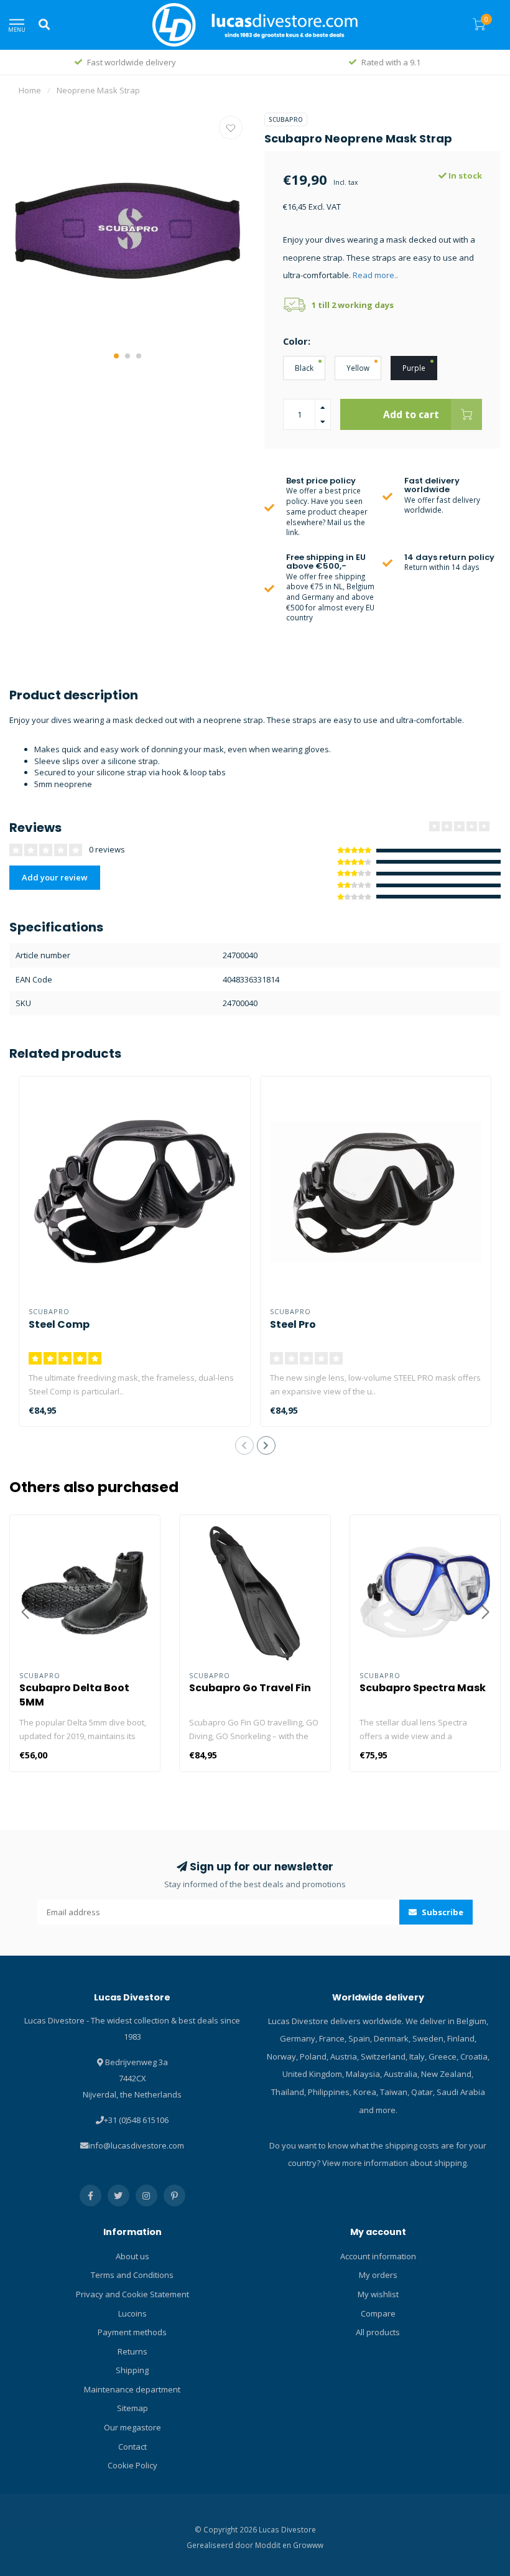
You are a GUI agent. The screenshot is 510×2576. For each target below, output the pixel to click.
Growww (308, 2545)
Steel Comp (59, 1324)
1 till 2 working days (353, 305)
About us (132, 2256)
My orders (378, 2275)
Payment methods (132, 2332)
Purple (414, 368)
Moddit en (274, 2545)
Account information (378, 2256)
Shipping (132, 2370)
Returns (132, 2351)
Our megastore (132, 2427)
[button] (116, 356)
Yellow (358, 368)
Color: (297, 341)
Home (30, 90)
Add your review (55, 877)
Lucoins (132, 2313)
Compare (378, 2313)
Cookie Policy (132, 2465)
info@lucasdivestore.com (136, 2145)
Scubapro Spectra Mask (423, 1688)
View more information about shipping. (395, 2163)
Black (304, 368)
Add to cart (411, 414)
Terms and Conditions (132, 2275)
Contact (132, 2447)
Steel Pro (293, 1324)
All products (378, 2332)
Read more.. (375, 275)
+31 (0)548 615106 (136, 2120)
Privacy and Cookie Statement (132, 2294)
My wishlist (378, 2294)
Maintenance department (132, 2389)
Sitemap (132, 2408)
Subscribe (442, 1912)
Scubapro (286, 119)
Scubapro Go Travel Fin (250, 1688)
